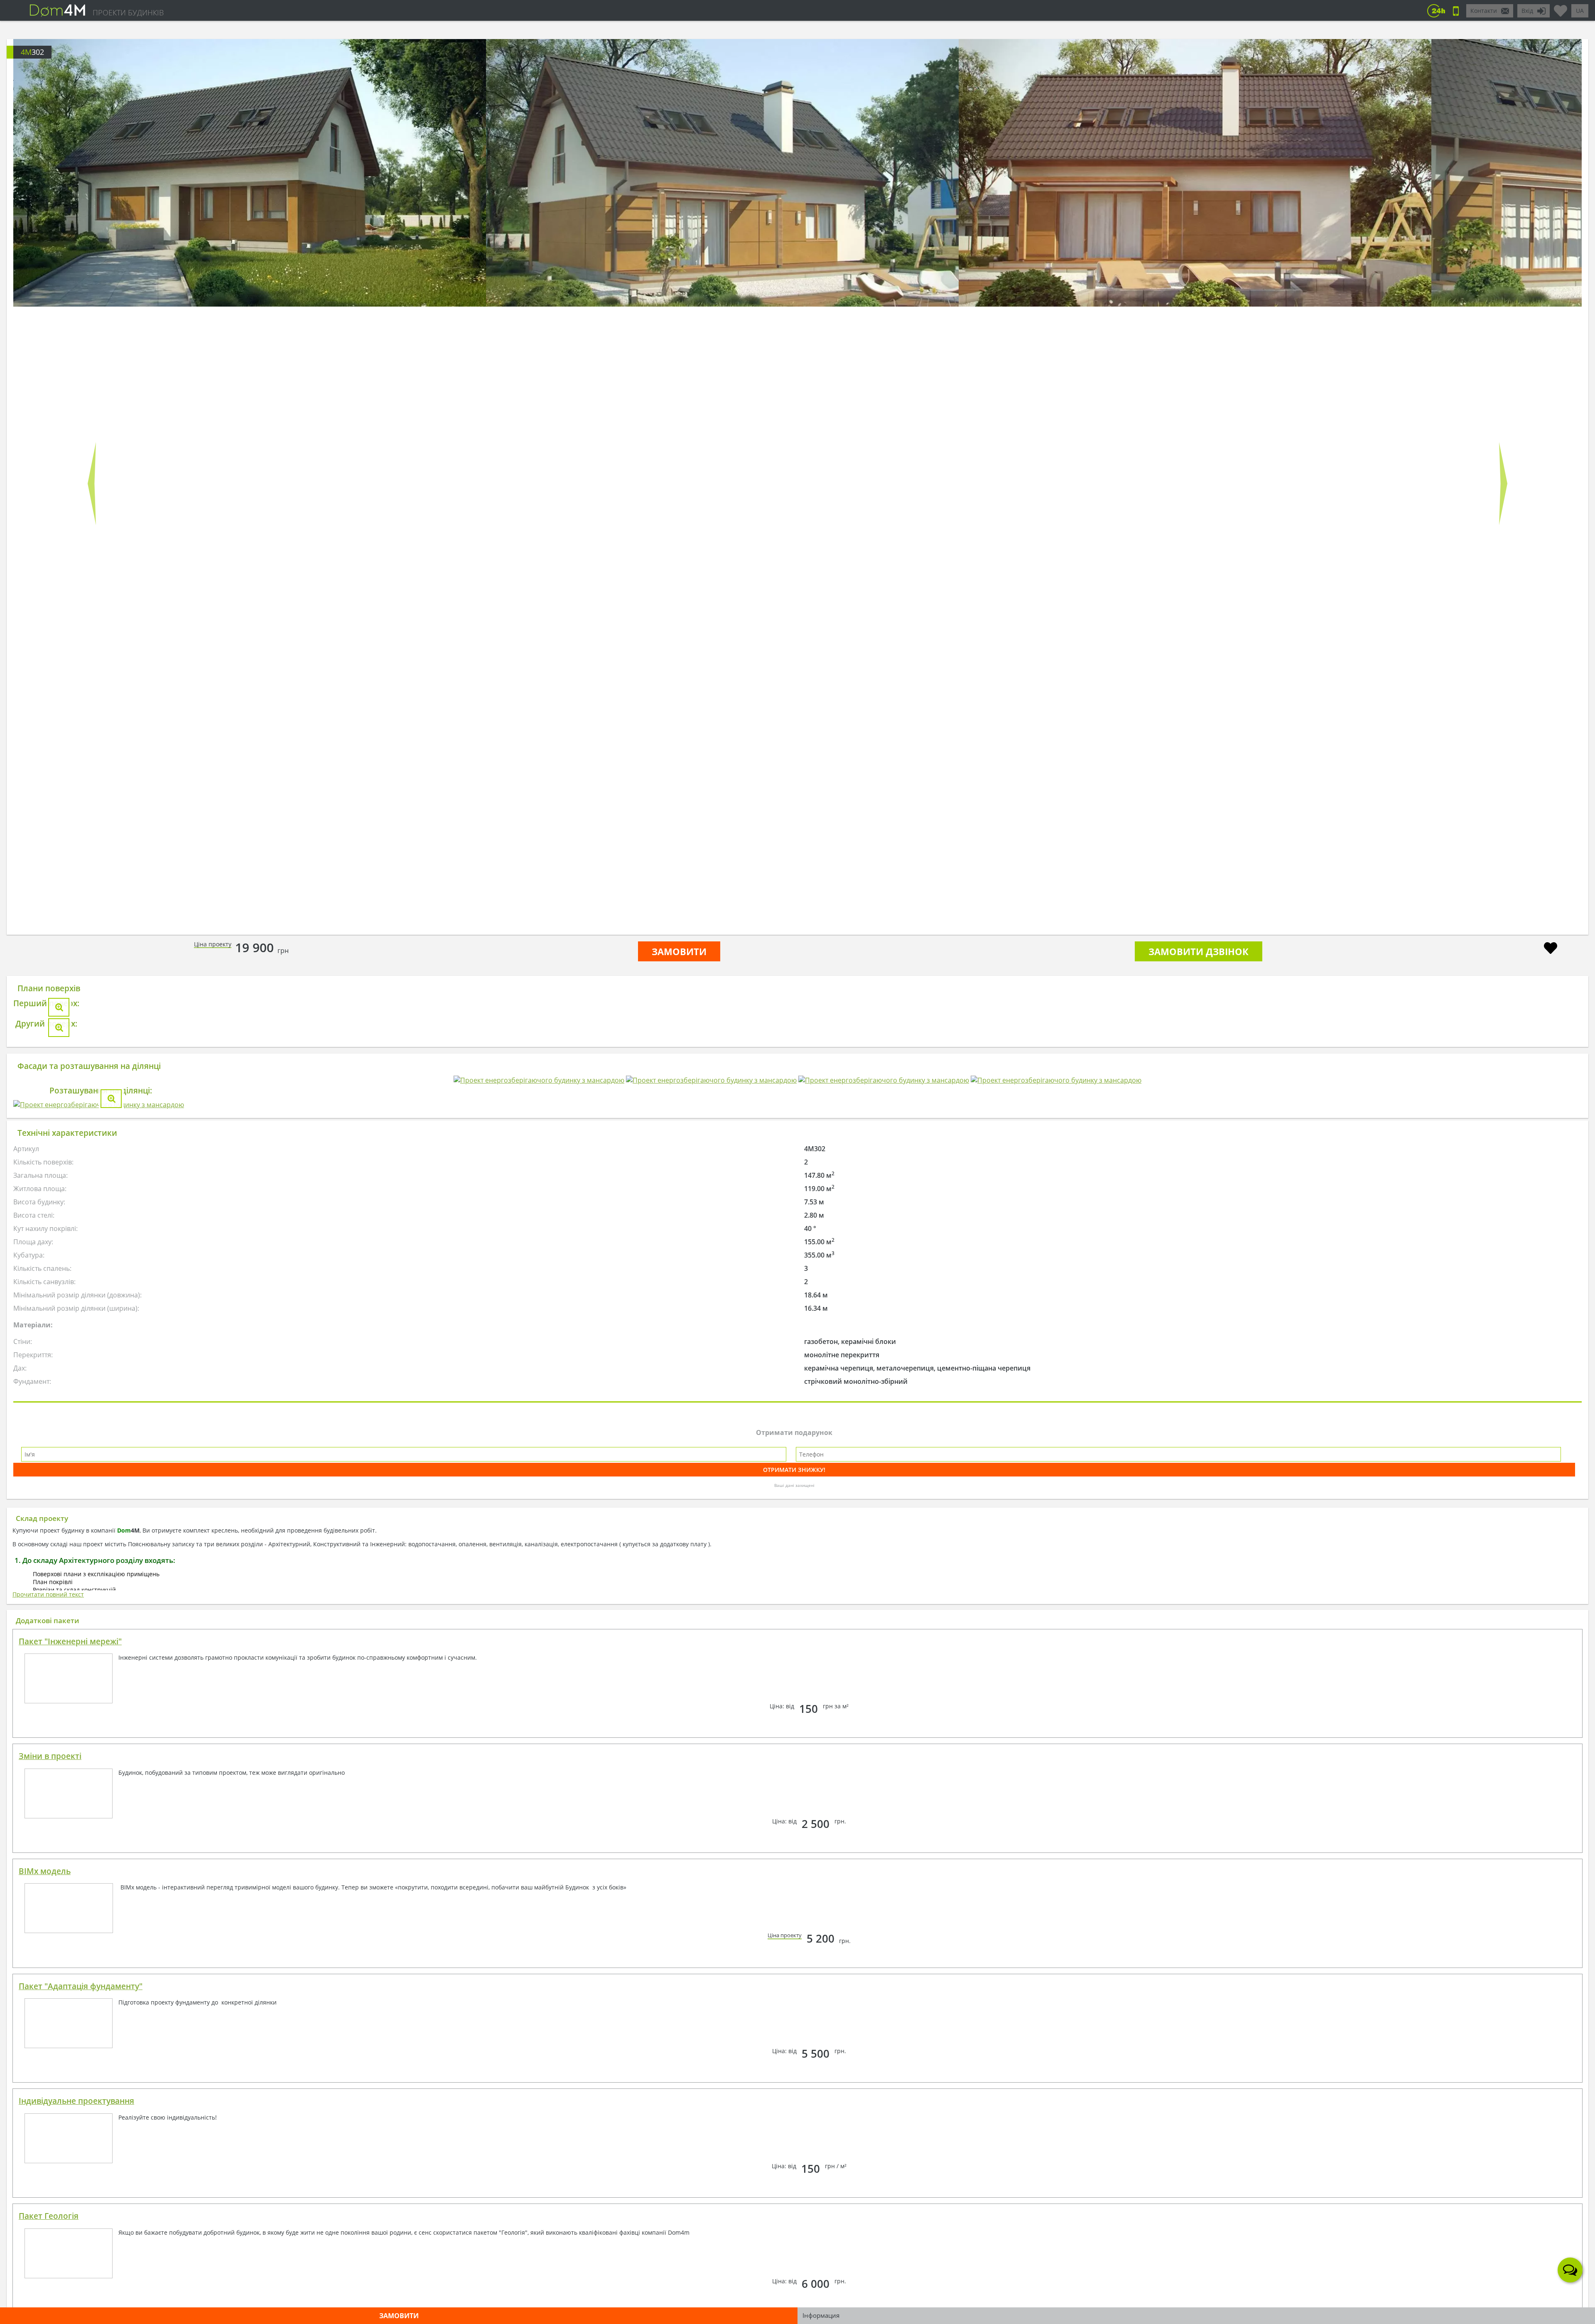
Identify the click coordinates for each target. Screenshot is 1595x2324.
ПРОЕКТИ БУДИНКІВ (128, 12)
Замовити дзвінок (1199, 951)
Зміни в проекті (50, 2252)
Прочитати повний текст (48, 2090)
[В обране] (1551, 949)
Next (1503, 484)
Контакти (1484, 11)
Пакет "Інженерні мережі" (70, 2137)
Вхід (1527, 11)
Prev (92, 484)
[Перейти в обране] (1561, 7)
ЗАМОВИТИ (679, 951)
